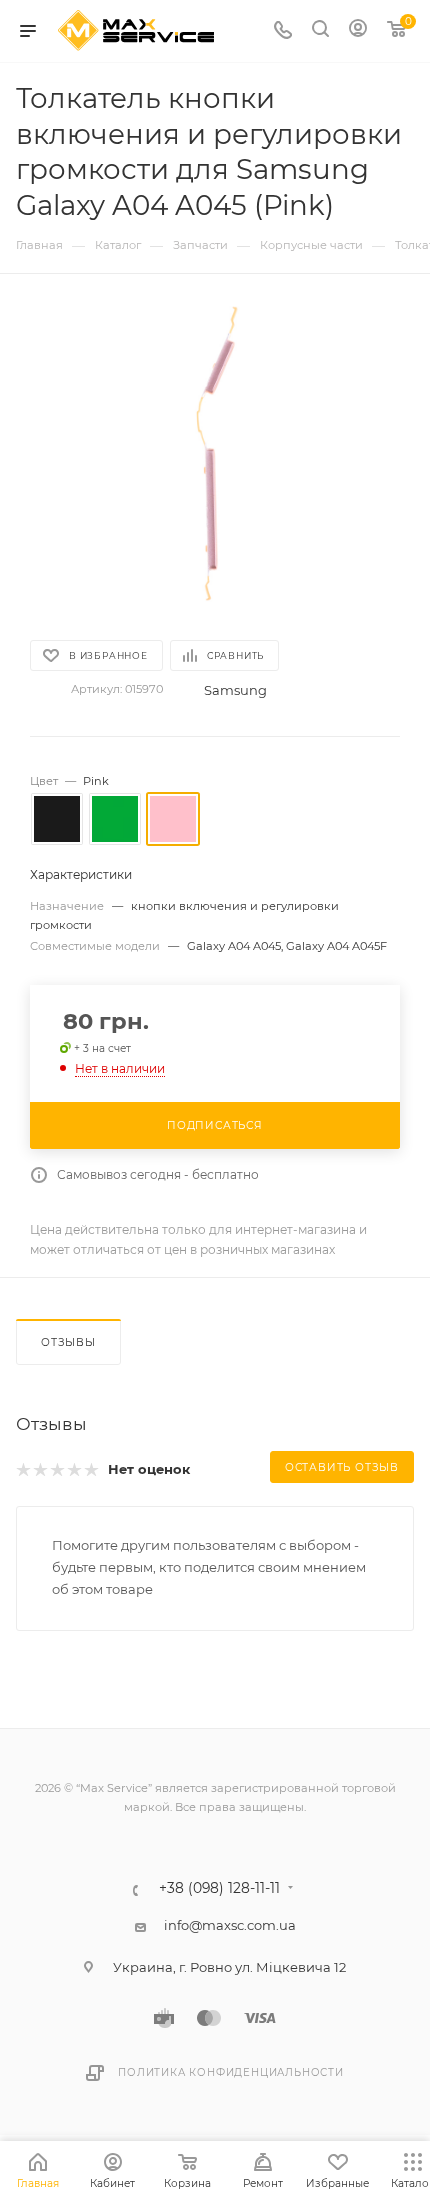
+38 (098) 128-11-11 (219, 1889)
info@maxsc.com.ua (230, 1925)
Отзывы (68, 1342)
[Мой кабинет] (358, 31)
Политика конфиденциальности (231, 2072)
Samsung (235, 690)
